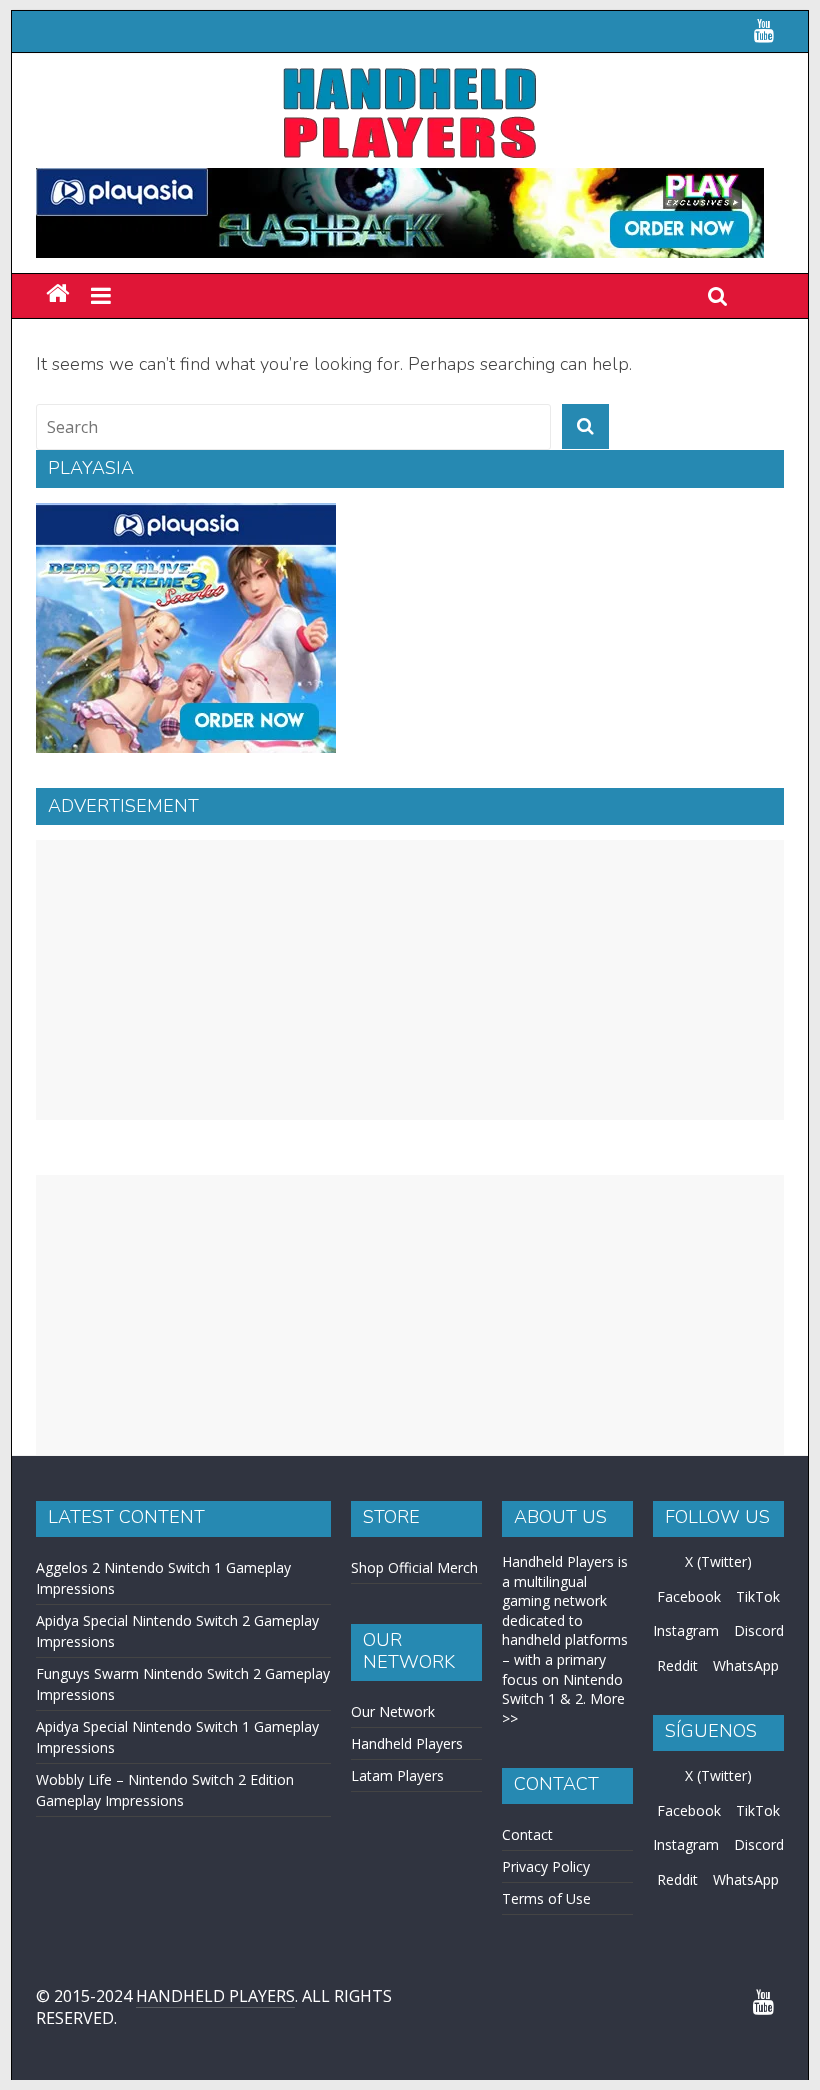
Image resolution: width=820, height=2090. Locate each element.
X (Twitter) (718, 1561)
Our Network (393, 1711)
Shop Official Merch (414, 1567)
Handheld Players (407, 1743)
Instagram (686, 1630)
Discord (759, 1630)
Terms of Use (546, 1898)
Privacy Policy (546, 1866)
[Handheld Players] (57, 294)
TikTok (758, 1596)
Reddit (677, 1665)
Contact (527, 1834)
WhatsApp (746, 1665)
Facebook (689, 1596)
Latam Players (397, 1775)
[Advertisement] (410, 980)
